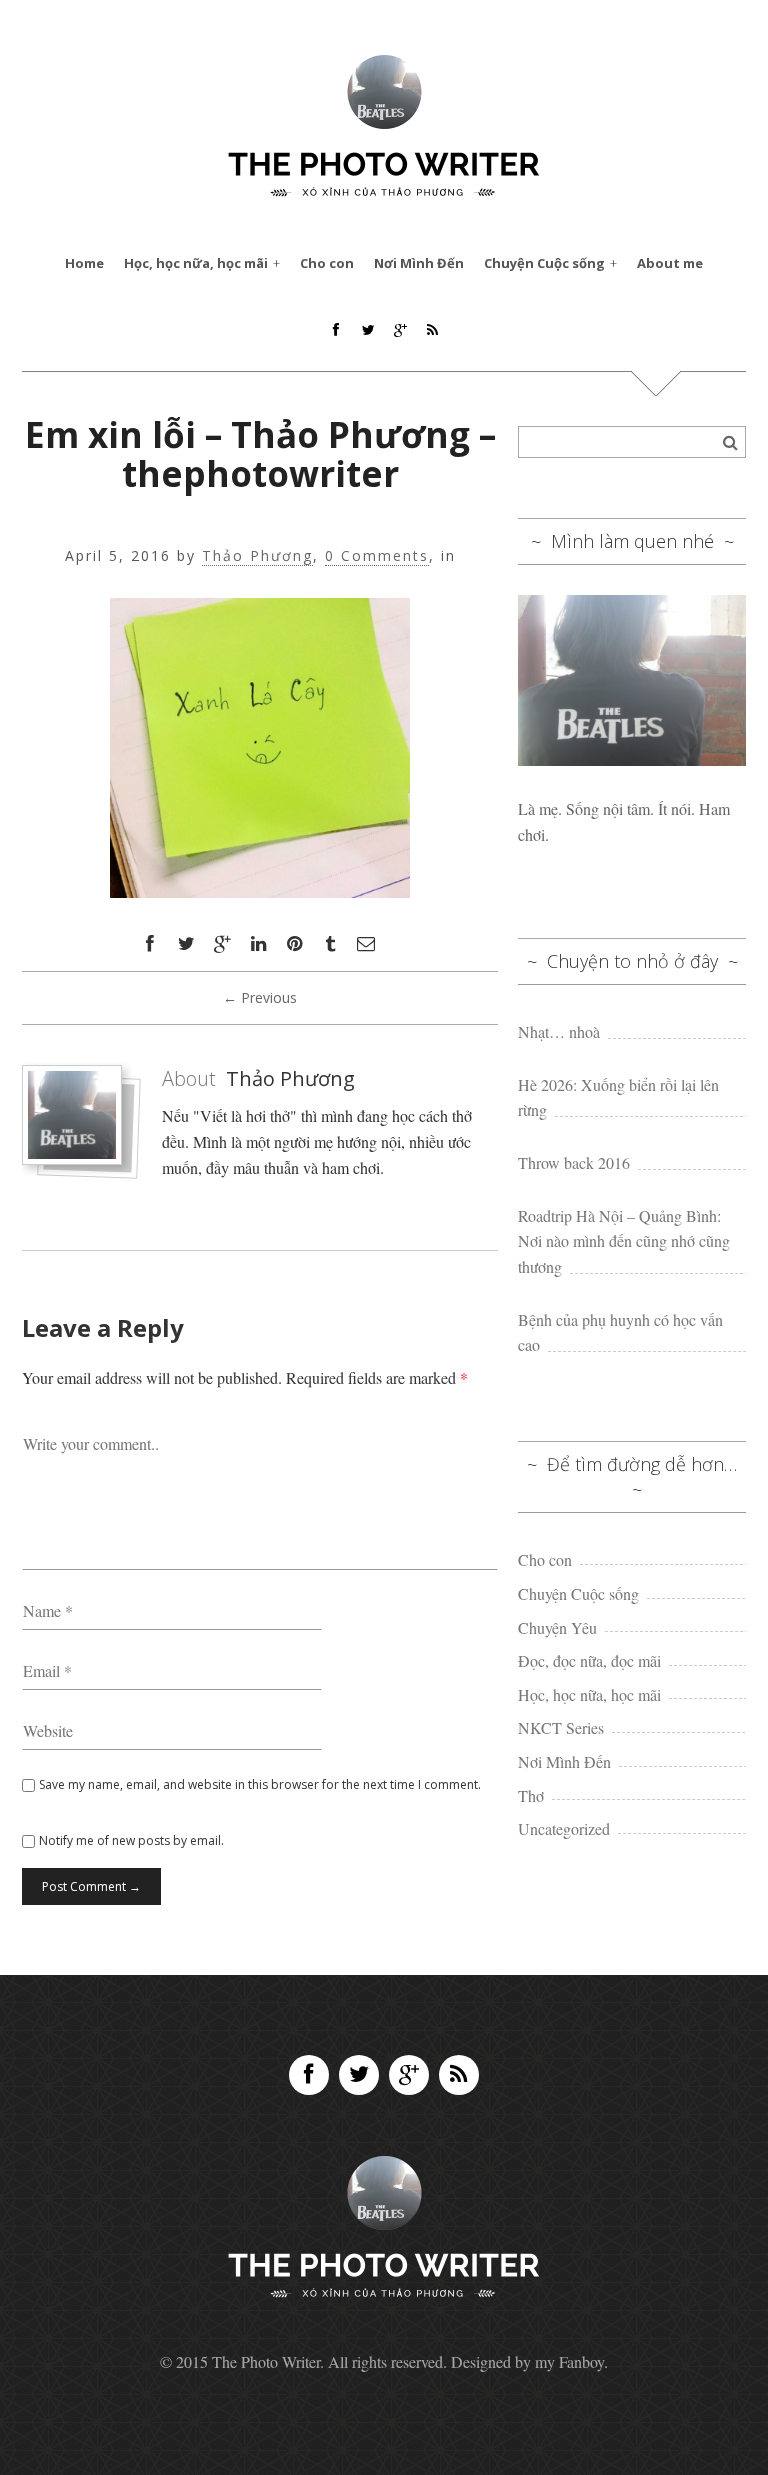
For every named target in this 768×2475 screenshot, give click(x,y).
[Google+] (409, 2075)
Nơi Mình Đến (419, 263)
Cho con (327, 263)
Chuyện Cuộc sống (544, 263)
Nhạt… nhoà (559, 1031)
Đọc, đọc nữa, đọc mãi (589, 1660)
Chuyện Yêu (557, 1627)
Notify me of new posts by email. (131, 1840)
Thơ (531, 1795)
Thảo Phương (257, 556)
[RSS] (459, 2075)
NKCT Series (561, 1727)
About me (670, 263)
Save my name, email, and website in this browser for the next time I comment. (260, 1784)
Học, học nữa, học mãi (196, 263)
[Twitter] (359, 2075)
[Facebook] (309, 2075)
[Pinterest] (294, 944)
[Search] (730, 442)
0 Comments (377, 556)
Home (84, 263)
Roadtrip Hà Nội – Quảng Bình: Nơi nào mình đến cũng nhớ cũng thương (624, 1241)
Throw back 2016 (574, 1162)
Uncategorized (564, 1828)
